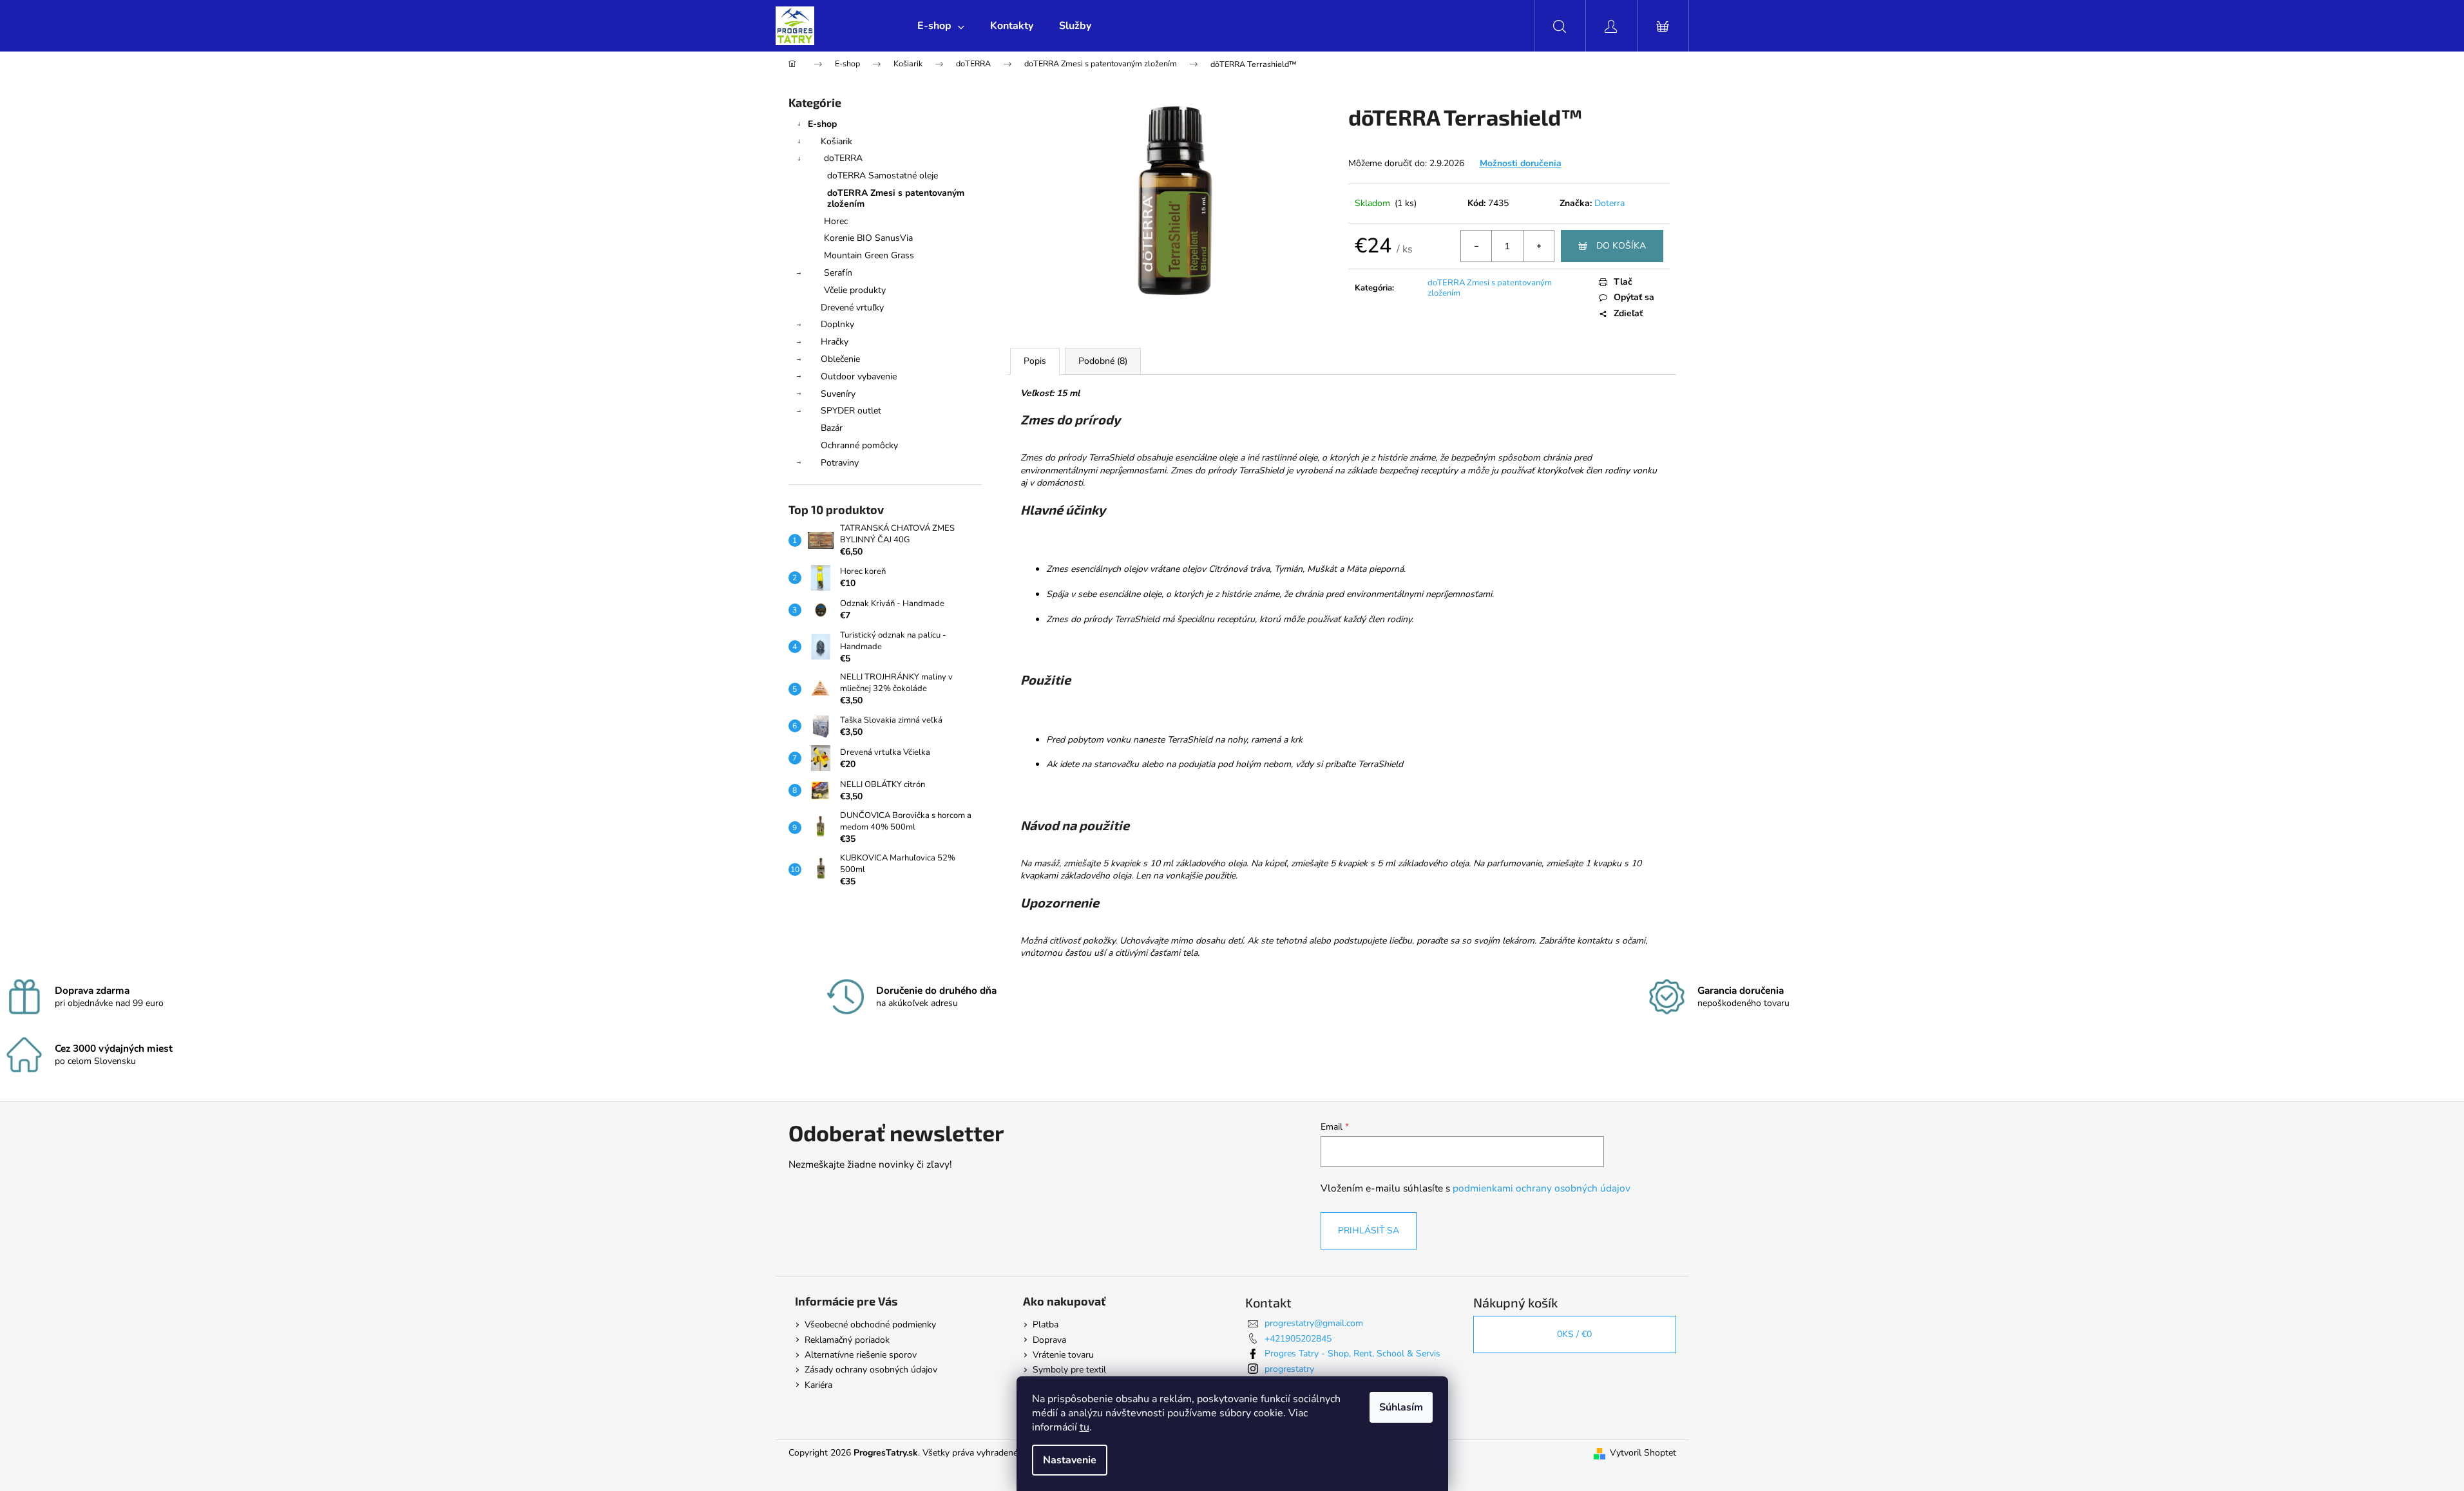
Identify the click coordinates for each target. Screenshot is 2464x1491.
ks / (1574, 1334)
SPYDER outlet (851, 411)
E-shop (822, 124)
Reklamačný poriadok (847, 1340)
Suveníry (838, 394)
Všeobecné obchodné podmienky (870, 1325)
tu (1084, 1427)
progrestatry (1289, 1369)
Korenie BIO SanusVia (868, 238)
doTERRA (843, 158)
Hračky (835, 342)
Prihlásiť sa (1369, 1230)
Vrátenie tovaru (1063, 1355)
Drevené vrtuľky (852, 308)
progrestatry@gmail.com (1314, 1323)
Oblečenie (840, 359)
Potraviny (840, 463)
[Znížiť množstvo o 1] (1476, 246)
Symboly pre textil (1069, 1370)
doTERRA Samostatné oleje (883, 176)
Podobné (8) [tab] (1103, 361)
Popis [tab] (1035, 361)
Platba (1046, 1325)
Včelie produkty (855, 290)
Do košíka (1621, 246)
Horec (836, 221)
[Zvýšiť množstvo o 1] (1538, 246)
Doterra (1609, 203)
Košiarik (836, 141)
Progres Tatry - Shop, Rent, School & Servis (1352, 1353)
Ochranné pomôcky (859, 445)
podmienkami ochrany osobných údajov (1542, 1188)
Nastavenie (1070, 1460)
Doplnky (837, 324)
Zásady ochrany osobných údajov (871, 1370)
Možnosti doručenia (1521, 163)
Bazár (832, 428)
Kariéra (818, 1385)
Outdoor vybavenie (859, 376)
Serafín (838, 273)
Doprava (1049, 1340)
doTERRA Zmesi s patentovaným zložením (896, 198)
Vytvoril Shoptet (1643, 1453)
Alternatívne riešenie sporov (861, 1355)
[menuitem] (941, 26)
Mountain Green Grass (869, 255)
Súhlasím (1401, 1407)
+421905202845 (1298, 1339)
